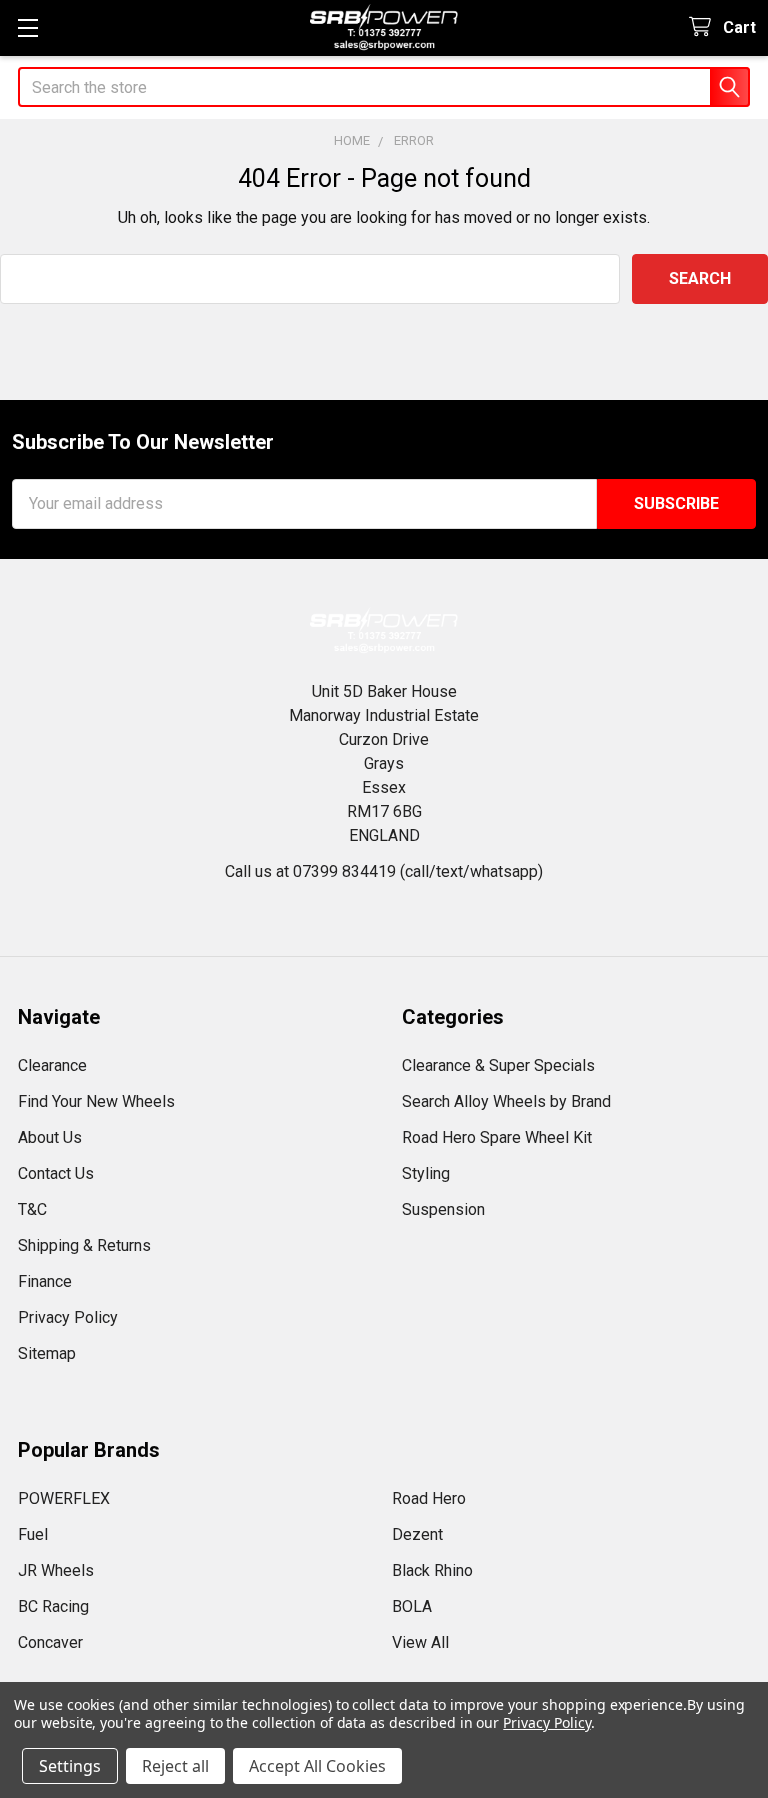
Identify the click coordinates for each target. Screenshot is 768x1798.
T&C (32, 1209)
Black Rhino (432, 1570)
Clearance (52, 1065)
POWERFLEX (64, 1498)
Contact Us (56, 1173)
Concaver (50, 1642)
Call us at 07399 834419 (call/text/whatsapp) (384, 871)
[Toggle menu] (27, 27)
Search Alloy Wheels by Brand (506, 1101)
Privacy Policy (68, 1317)
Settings (70, 1766)
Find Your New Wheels (96, 1101)
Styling (426, 1173)
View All (420, 1642)
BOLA (412, 1606)
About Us (50, 1137)
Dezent (417, 1534)
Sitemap (47, 1353)
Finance (45, 1281)
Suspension (443, 1209)
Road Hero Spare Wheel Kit (497, 1137)
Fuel (33, 1534)
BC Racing (53, 1606)
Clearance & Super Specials (498, 1065)
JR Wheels (56, 1570)
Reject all (175, 1766)
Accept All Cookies (317, 1766)
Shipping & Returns (84, 1245)
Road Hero (429, 1498)
